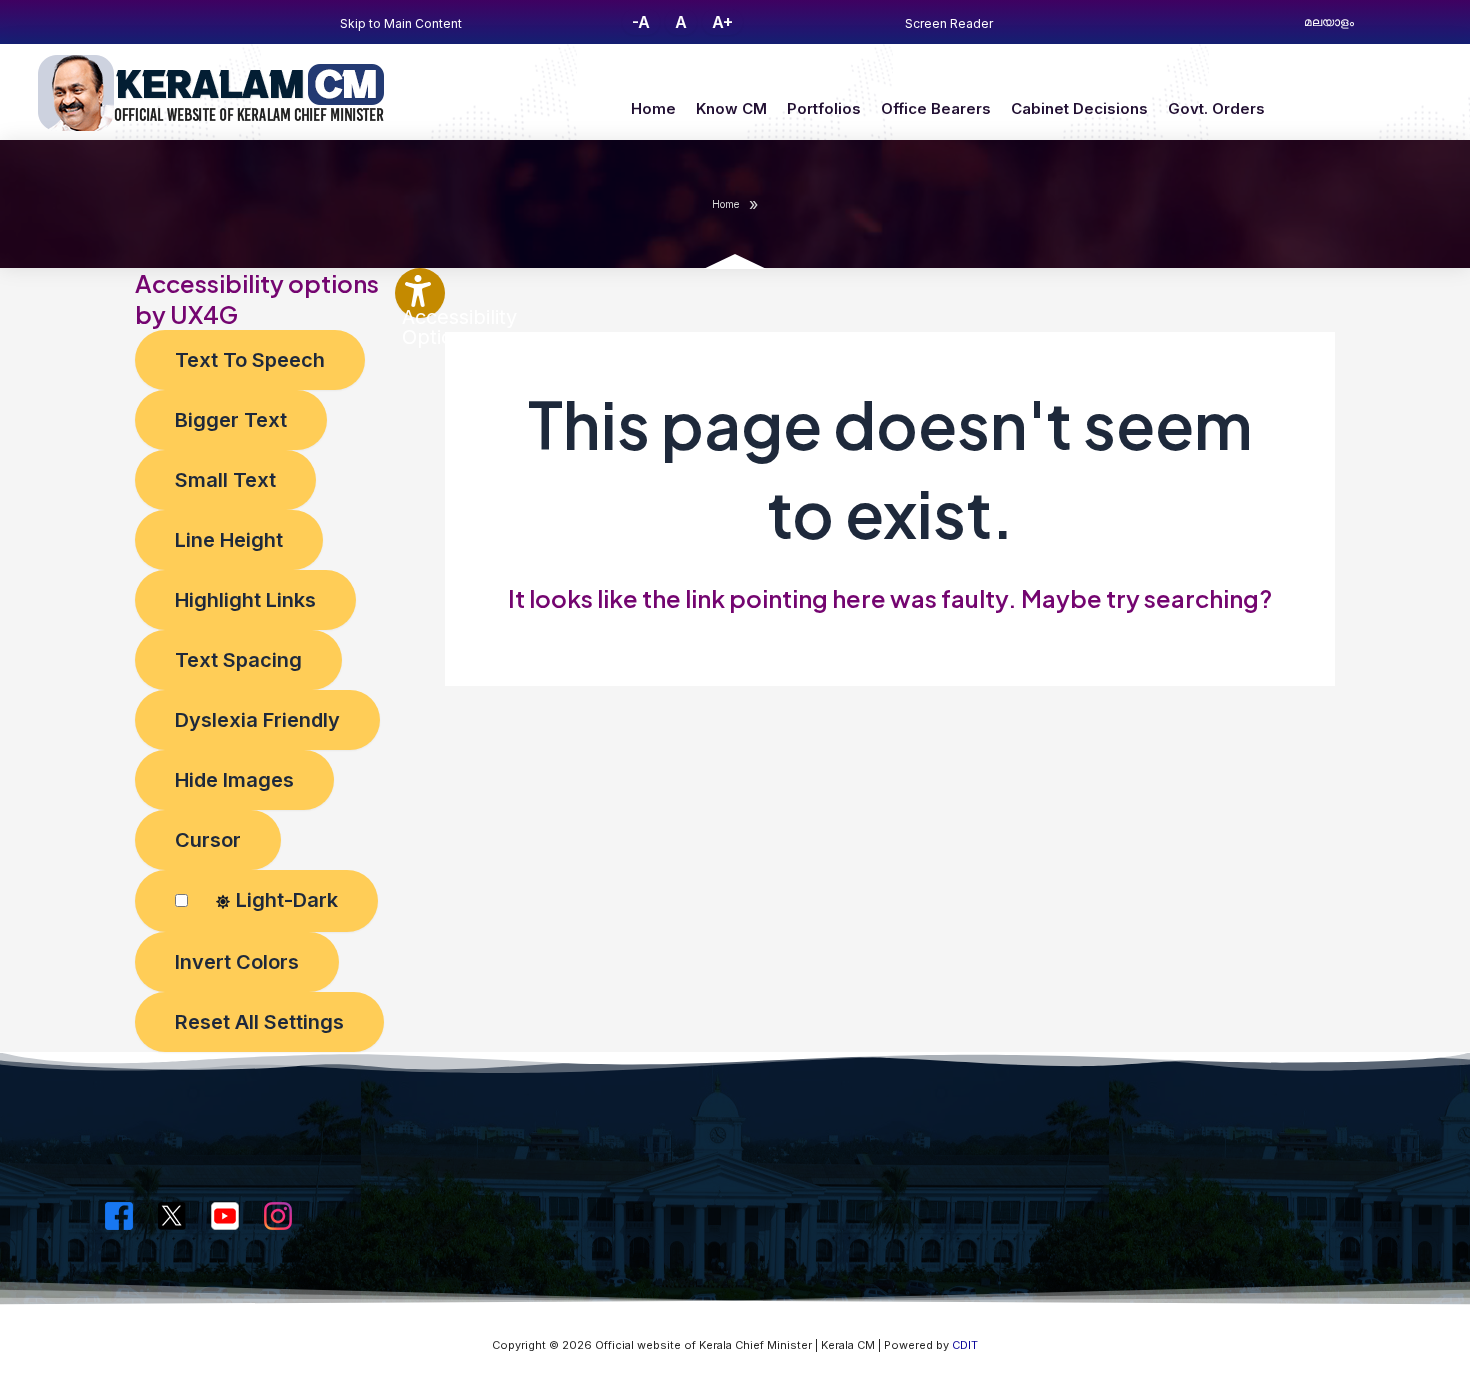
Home (653, 108)
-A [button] (641, 22)
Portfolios (824, 108)
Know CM (731, 108)
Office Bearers (936, 108)
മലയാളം (1329, 21)
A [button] (681, 22)
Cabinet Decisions (1079, 108)
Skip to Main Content (401, 23)
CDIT (965, 1345)
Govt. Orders (1216, 108)
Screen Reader (949, 23)
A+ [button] (722, 22)
